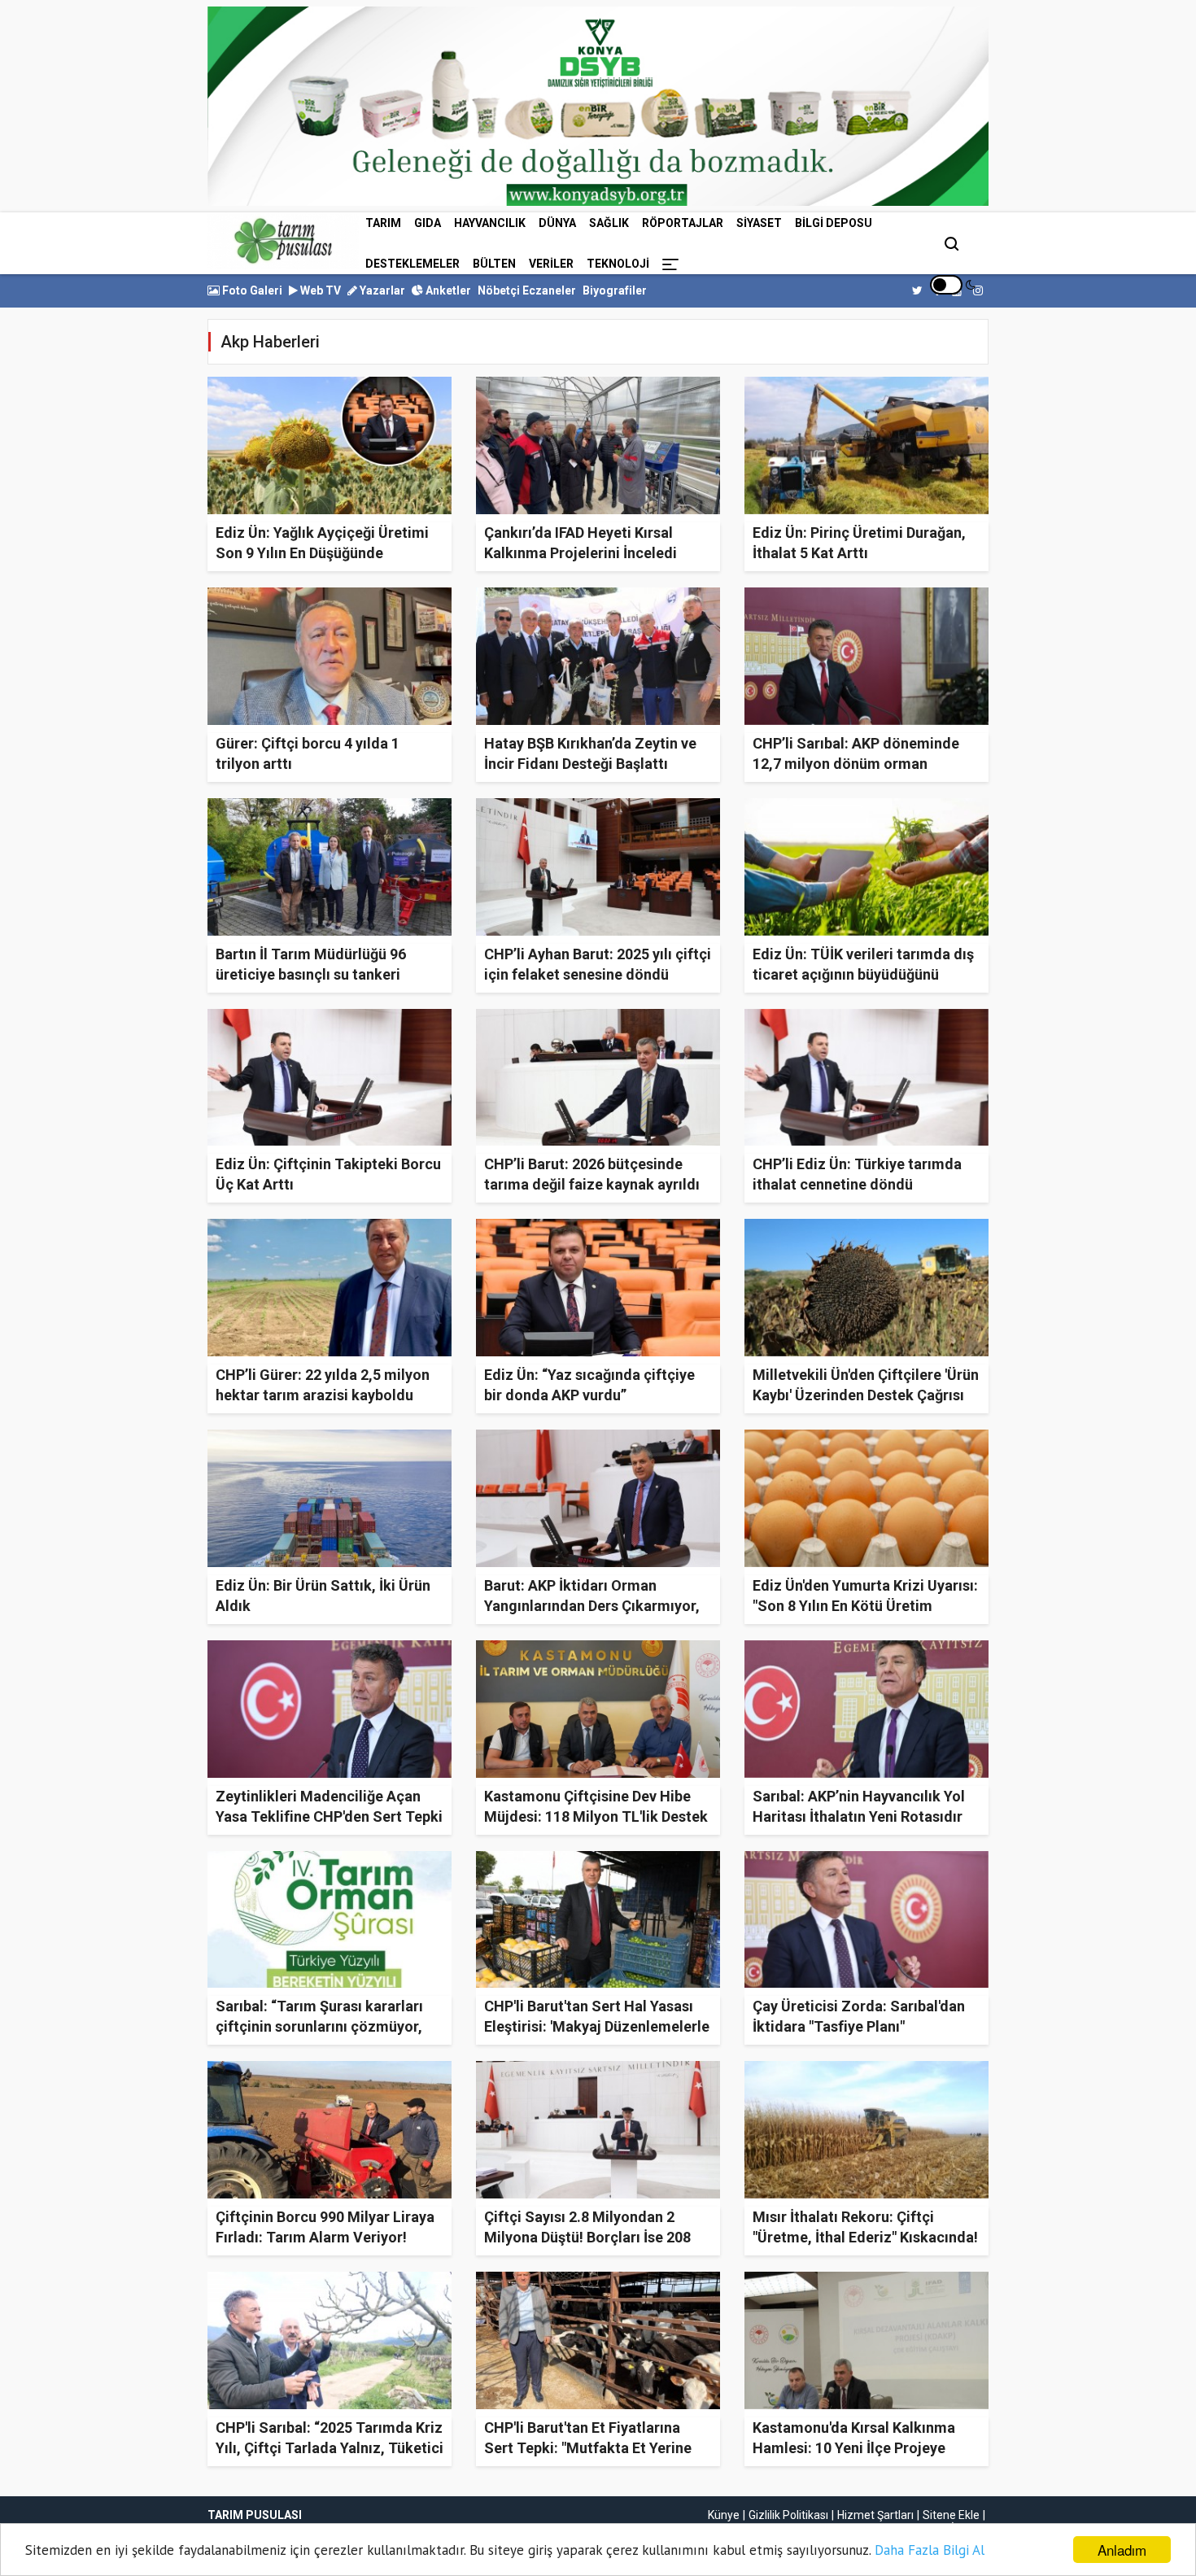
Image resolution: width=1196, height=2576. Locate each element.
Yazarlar (381, 290)
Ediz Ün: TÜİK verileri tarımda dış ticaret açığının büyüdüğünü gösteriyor (863, 974)
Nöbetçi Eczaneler (527, 290)
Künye (724, 2515)
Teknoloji (618, 264)
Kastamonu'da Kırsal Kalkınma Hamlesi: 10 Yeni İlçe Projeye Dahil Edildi (854, 2448)
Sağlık (609, 223)
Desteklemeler (412, 264)
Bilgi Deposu (834, 223)
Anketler (447, 290)
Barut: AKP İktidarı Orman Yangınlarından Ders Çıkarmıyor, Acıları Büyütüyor (592, 1606)
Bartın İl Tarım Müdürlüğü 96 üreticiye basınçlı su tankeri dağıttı (311, 974)
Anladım (1122, 2550)
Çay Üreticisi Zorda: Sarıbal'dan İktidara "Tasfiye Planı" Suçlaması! (859, 2026)
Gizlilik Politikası (788, 2515)
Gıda (428, 223)
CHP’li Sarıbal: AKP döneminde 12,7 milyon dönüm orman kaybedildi (856, 764)
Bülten (494, 264)
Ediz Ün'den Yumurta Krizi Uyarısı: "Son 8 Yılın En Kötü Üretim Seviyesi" (865, 1606)
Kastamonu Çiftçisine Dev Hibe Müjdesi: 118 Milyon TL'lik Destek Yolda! (596, 1816)
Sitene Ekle (951, 2515)
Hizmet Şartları (875, 2515)
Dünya (557, 223)
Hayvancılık (490, 223)
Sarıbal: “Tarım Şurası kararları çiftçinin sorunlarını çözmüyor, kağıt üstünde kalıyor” (319, 2026)
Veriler (551, 264)
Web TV (319, 290)
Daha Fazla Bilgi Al (930, 2550)
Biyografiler (615, 290)
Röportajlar (683, 223)
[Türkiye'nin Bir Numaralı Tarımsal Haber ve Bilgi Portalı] (283, 241)
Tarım (383, 223)
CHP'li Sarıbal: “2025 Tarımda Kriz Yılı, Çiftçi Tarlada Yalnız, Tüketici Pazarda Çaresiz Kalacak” (330, 2448)
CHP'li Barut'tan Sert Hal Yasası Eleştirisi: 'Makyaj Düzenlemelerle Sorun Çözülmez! (597, 2026)
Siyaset (759, 223)
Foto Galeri (251, 290)
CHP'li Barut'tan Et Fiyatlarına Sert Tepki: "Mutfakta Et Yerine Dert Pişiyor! (588, 2448)
